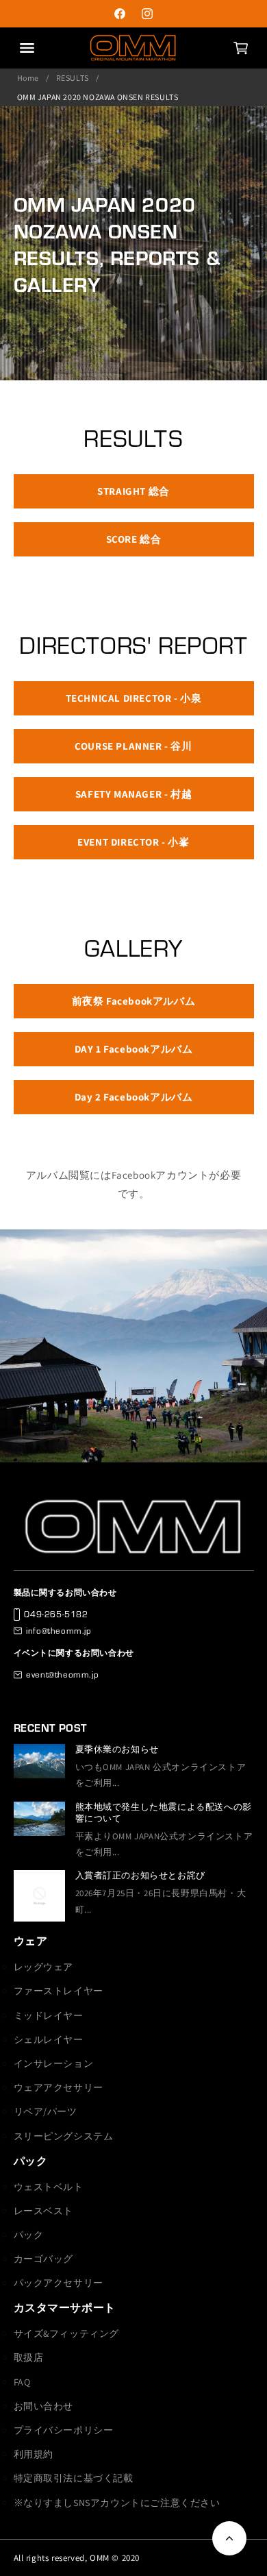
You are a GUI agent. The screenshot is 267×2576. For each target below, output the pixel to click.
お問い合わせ (44, 2406)
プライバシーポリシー (64, 2430)
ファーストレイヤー (59, 1991)
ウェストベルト (49, 2187)
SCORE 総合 (134, 539)
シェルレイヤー (49, 2039)
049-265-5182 (56, 1614)
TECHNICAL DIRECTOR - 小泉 (134, 698)
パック (31, 2161)
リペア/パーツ (46, 2111)
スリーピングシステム (64, 2136)
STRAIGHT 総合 (133, 491)
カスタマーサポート (65, 2308)
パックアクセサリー (59, 2283)
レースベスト (44, 2211)
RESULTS (73, 78)
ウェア (31, 1941)
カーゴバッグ (44, 2259)
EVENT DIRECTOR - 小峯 (133, 842)
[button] (240, 48)
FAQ (22, 2382)
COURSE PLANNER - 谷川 (133, 746)
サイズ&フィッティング (67, 2333)
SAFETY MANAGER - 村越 (133, 794)
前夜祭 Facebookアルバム (134, 1001)
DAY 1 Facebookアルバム (134, 1049)
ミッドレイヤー (49, 2015)
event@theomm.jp (62, 1674)
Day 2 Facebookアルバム (134, 1097)
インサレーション (54, 2063)
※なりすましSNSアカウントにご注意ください (117, 2503)
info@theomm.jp (59, 1630)
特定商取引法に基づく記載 (74, 2478)
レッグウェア (44, 1967)
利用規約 (34, 2454)
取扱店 (29, 2357)
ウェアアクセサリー (59, 2087)
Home (28, 78)
